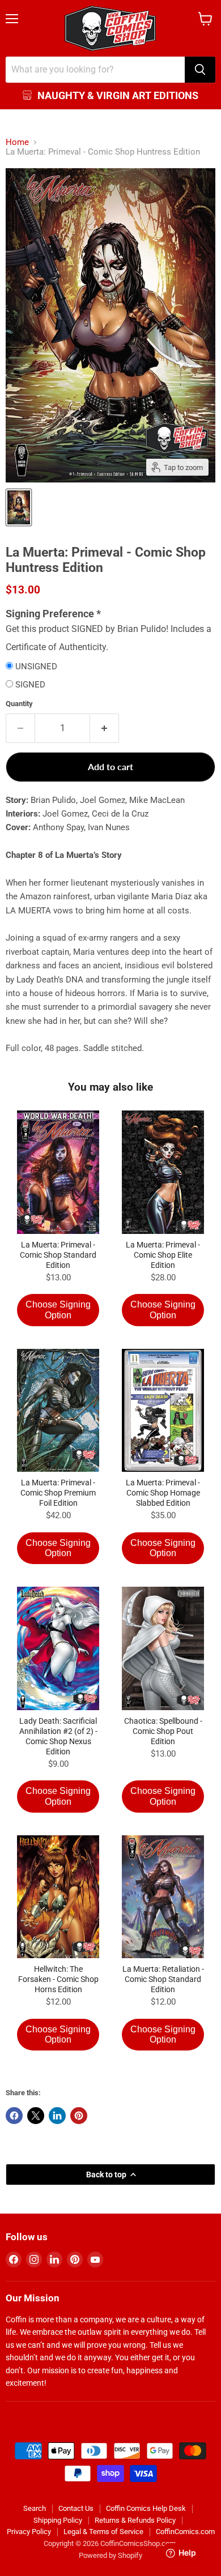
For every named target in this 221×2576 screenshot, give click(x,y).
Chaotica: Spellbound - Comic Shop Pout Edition (163, 1731)
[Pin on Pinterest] (79, 2116)
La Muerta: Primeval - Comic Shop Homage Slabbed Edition (163, 1493)
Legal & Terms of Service (103, 2532)
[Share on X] (36, 2116)
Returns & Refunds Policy (135, 2520)
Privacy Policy (29, 2532)
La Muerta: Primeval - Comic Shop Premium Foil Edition (58, 1493)
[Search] (200, 70)
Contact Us (76, 2508)
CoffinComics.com (185, 2532)
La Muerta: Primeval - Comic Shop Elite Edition (163, 1255)
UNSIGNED (36, 667)
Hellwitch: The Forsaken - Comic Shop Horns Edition (58, 1979)
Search (35, 2508)
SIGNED (30, 685)
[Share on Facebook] (14, 2116)
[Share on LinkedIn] (57, 2116)
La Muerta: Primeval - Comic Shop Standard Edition (58, 1255)
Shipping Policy (58, 2520)
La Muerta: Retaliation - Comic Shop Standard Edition (163, 1979)
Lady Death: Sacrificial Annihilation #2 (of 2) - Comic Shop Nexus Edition (58, 1736)
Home (17, 142)
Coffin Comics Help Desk (146, 2508)
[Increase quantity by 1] (105, 728)
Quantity (19, 704)
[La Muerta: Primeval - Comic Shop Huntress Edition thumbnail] (19, 507)
